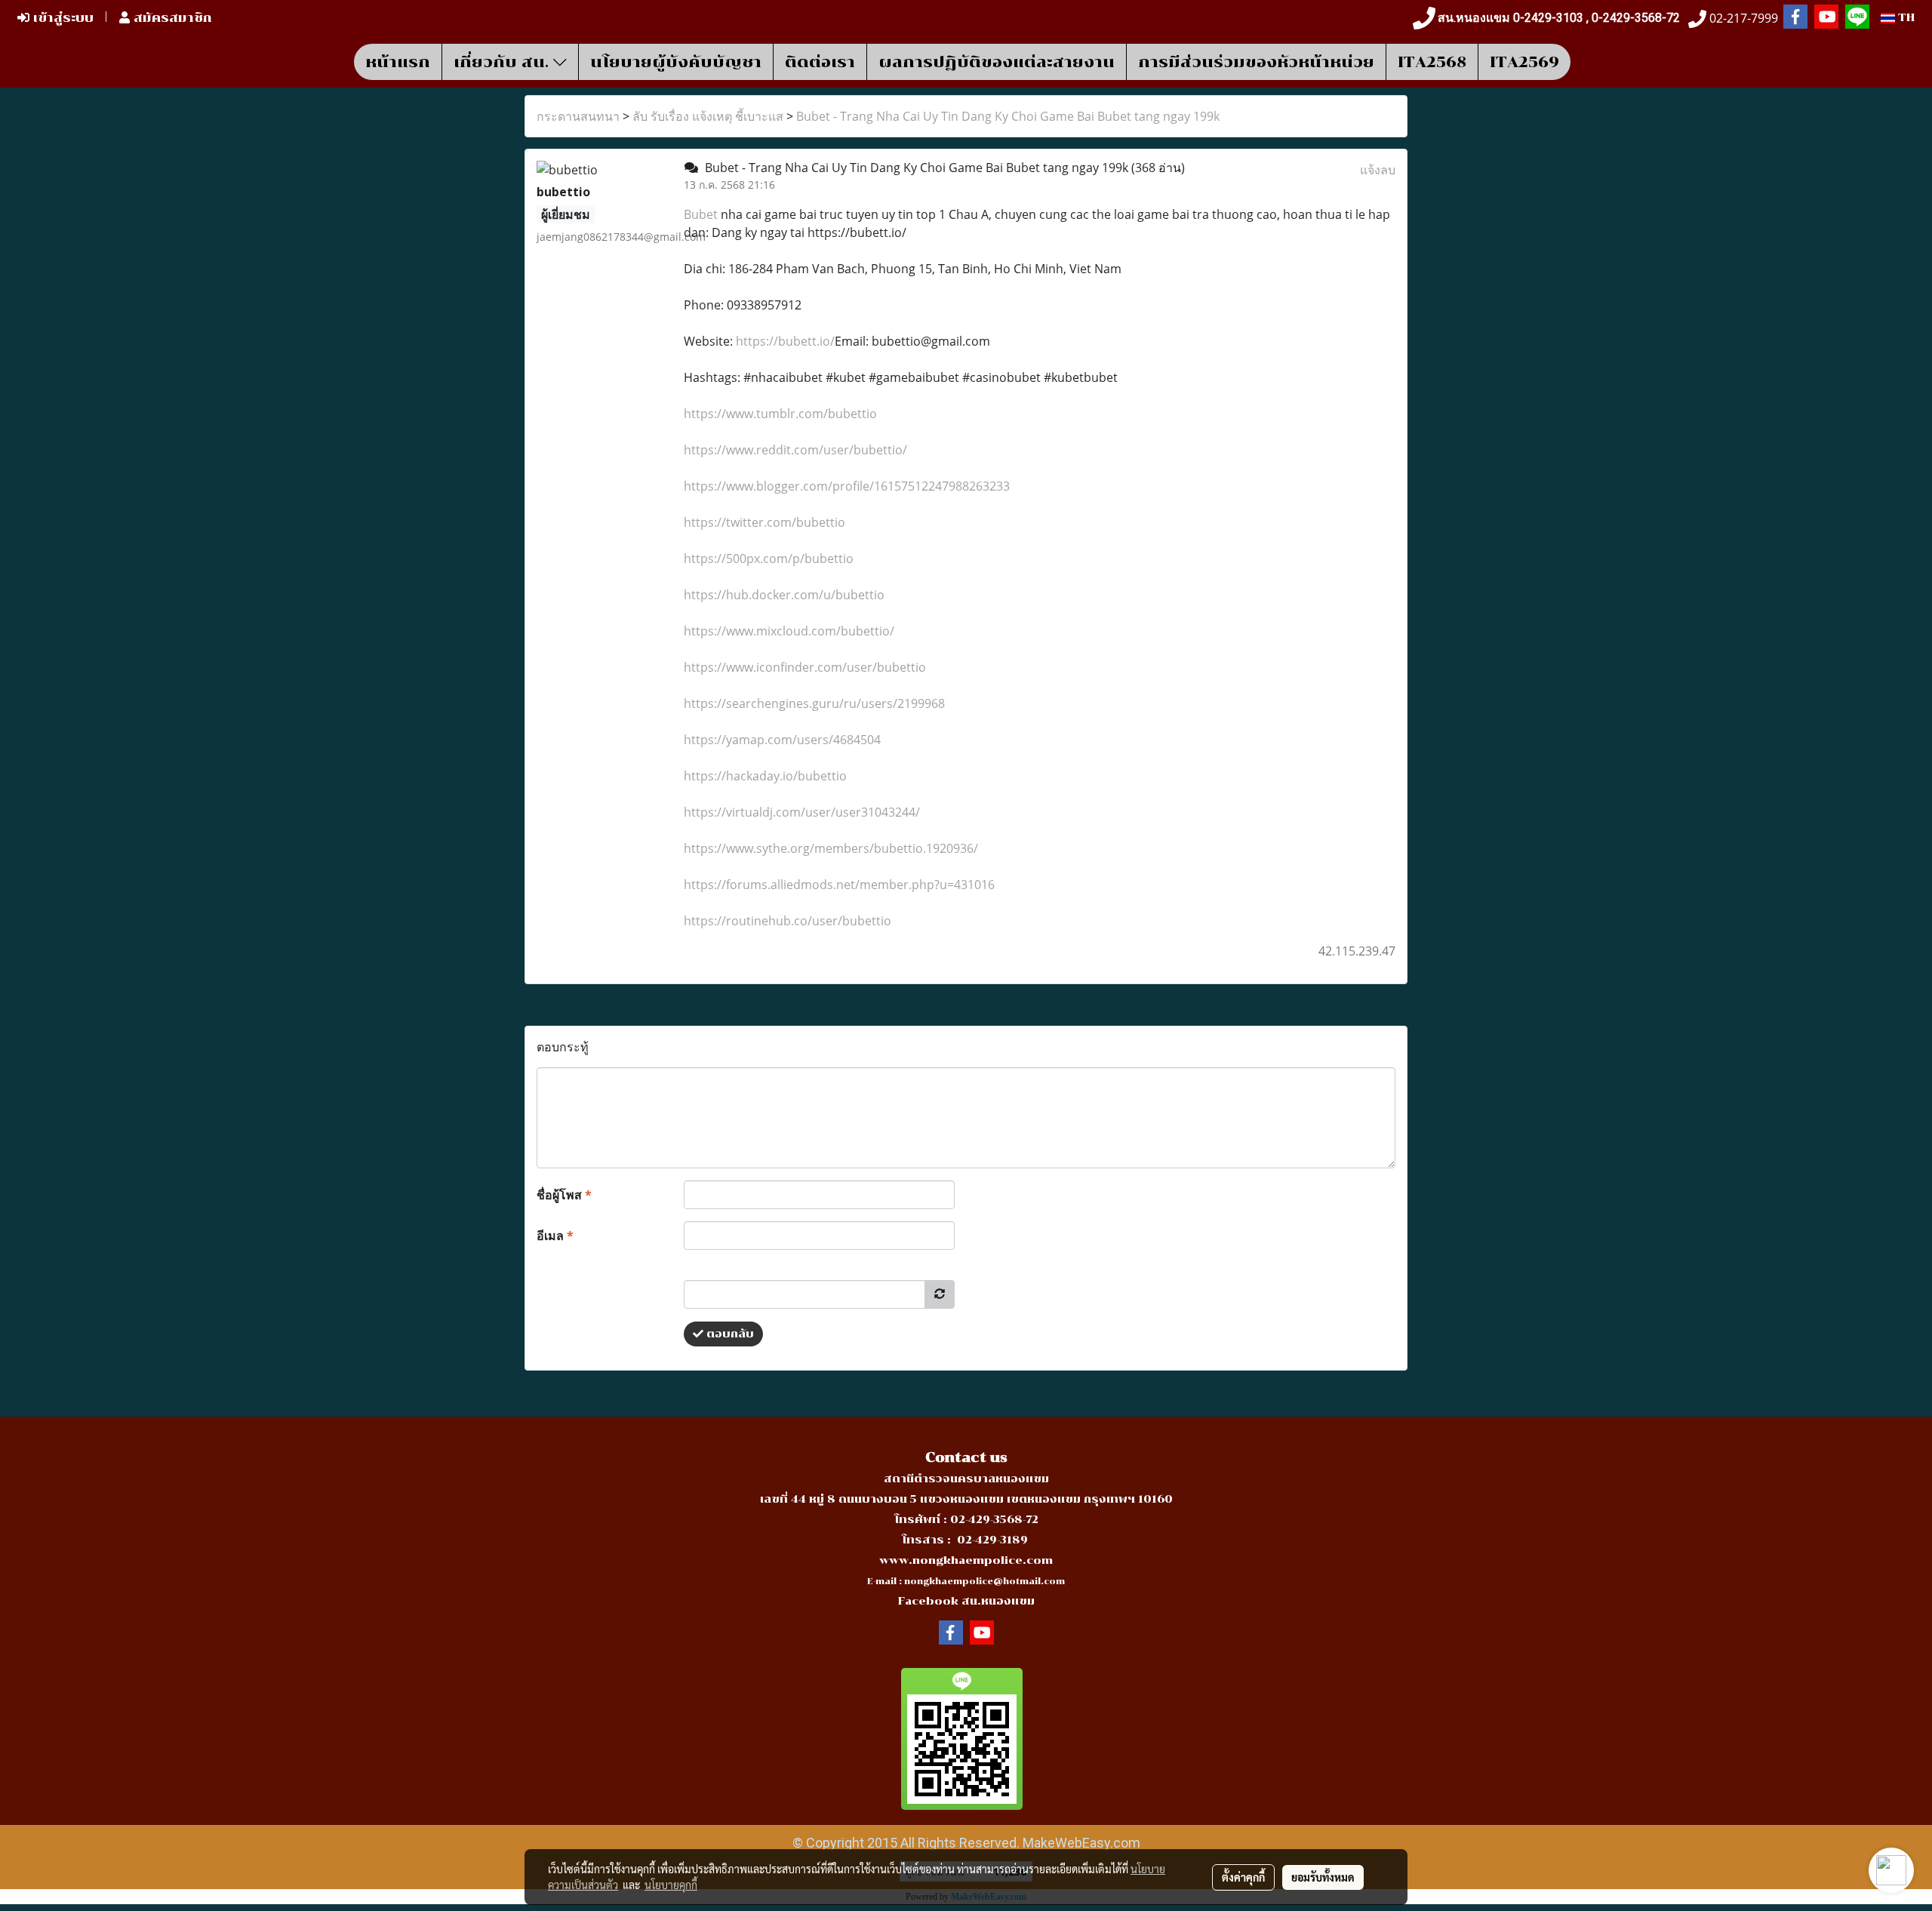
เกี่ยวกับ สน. (503, 62)
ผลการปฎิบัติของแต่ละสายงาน (997, 62)
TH (1905, 18)
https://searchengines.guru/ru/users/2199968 (814, 703)
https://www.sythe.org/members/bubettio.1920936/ (831, 848)
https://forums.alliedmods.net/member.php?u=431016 (839, 885)
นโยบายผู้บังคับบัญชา (676, 62)
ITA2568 (1432, 62)
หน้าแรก (398, 62)
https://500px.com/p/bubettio (769, 559)
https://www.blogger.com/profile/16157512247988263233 (847, 486)
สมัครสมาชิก (171, 18)
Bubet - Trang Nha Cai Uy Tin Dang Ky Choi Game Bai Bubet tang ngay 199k (1008, 116)
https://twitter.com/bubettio (764, 522)
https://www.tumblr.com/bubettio (780, 414)
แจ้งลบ (1378, 170)
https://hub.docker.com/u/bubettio (784, 595)
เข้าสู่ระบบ (62, 18)
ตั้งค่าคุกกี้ (1243, 1877)
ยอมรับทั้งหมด (1323, 1877)
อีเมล (555, 1236)
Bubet (702, 214)
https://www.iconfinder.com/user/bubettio (805, 667)
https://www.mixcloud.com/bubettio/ (789, 631)
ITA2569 (1524, 62)
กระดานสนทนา (578, 116)
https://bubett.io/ (785, 341)
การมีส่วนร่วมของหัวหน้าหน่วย (1256, 62)
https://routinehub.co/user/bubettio (788, 921)
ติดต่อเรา (820, 62)
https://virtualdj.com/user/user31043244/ (802, 812)
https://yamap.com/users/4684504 (782, 740)
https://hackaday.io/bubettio (765, 776)
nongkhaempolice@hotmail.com (984, 1582)
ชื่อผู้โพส (564, 1195)
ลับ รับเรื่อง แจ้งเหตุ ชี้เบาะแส (708, 116)
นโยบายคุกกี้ (671, 1885)
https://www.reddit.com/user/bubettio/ (795, 450)
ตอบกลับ (729, 1334)
